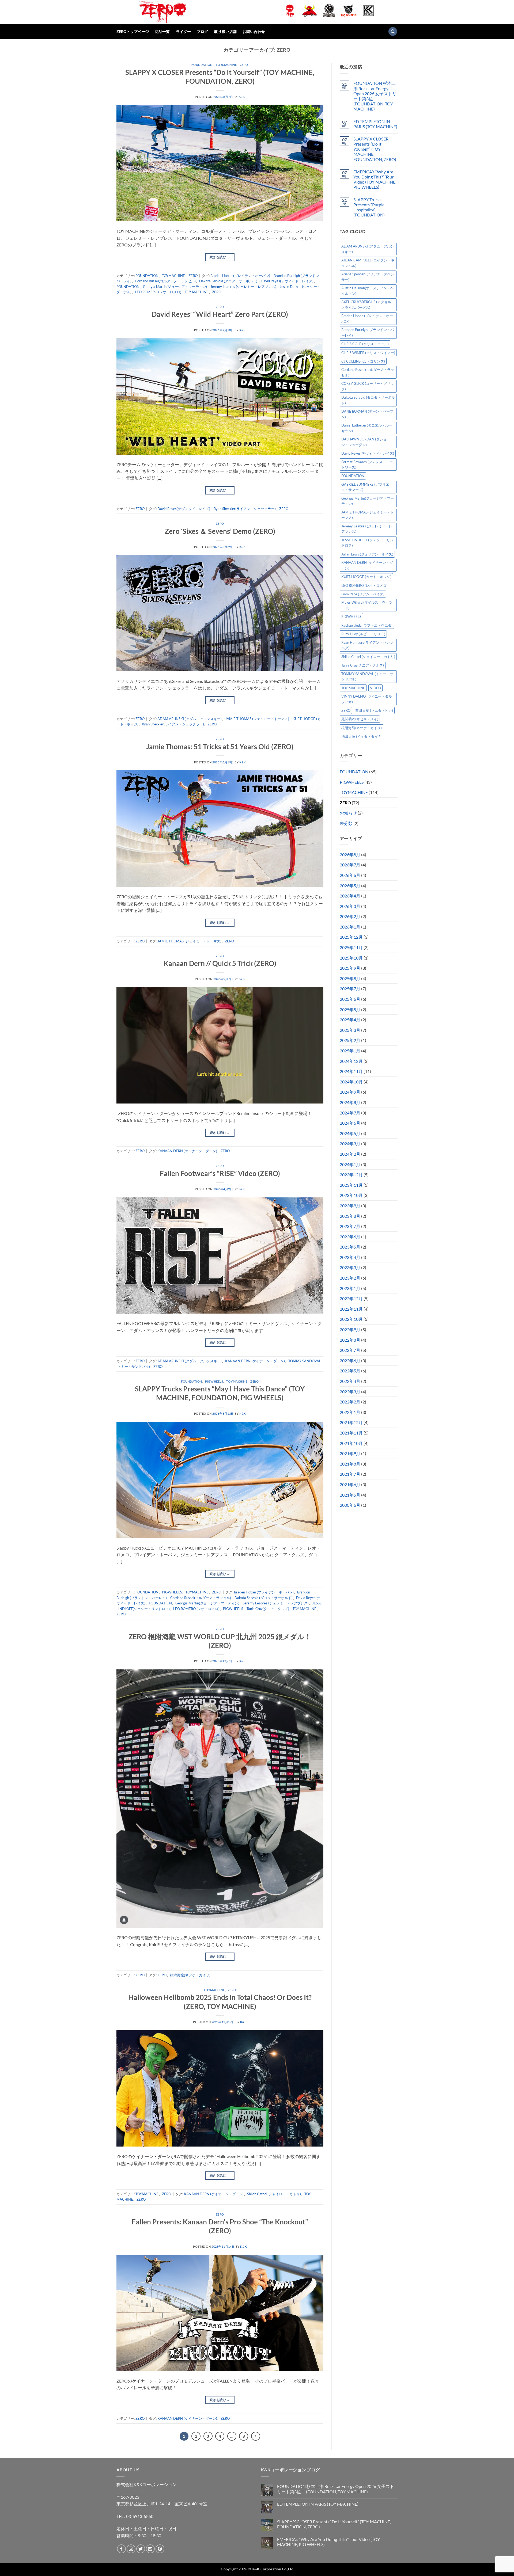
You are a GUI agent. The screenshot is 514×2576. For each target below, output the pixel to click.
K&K (242, 97)
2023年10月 (351, 1195)
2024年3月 (350, 1144)
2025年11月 (351, 947)
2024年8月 (350, 1102)
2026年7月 (350, 865)
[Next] (256, 2436)
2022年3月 (350, 1392)
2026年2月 (350, 916)
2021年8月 (350, 1464)
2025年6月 (350, 999)
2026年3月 (350, 906)
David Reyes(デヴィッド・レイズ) (287, 281)
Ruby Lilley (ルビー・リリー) (363, 634)
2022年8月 (350, 1340)
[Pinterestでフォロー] (160, 2549)
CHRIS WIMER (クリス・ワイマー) (368, 353)
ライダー (183, 31)
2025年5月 (350, 1009)
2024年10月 (351, 1082)
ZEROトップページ (133, 31)
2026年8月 (350, 855)
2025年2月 (350, 1040)
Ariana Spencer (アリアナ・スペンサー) (368, 277)
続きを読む (220, 257)
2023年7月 (350, 1226)
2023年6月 (350, 1237)
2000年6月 (350, 1505)
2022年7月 (350, 1350)
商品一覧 (162, 31)
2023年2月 (350, 1278)
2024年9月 (350, 1092)
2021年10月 (351, 1443)
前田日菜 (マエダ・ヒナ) (374, 710)
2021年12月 (351, 1422)
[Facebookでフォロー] (121, 2549)
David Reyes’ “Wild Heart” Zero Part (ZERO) (220, 314)
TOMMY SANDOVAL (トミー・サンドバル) (367, 676)
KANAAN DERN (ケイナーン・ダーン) (187, 1151)
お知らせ (348, 813)
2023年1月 (350, 1288)
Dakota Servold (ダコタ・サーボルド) (228, 281)
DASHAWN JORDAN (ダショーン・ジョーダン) (366, 442)
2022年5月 (350, 1371)
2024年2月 (350, 1154)
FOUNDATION (202, 65)
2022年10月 (351, 1319)
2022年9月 (350, 1329)
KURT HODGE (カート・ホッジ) (366, 577)
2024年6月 (350, 1123)
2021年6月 (350, 1484)
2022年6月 (350, 1361)
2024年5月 (350, 1133)
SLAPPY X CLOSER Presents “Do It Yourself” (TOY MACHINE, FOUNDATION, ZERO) (375, 149)
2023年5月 (350, 1247)
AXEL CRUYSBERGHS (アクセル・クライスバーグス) (368, 305)
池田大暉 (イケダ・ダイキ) (362, 736)
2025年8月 (350, 978)
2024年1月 (350, 1164)
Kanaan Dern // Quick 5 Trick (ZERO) (220, 963)
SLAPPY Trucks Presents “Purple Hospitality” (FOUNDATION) (369, 207)
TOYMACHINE (226, 65)
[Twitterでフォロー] (141, 2549)
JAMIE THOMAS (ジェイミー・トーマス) (257, 719)
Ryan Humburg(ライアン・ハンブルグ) (367, 645)
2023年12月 (351, 1175)
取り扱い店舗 (225, 31)
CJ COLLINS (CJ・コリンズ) (363, 361)
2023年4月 (350, 1257)
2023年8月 (350, 1216)
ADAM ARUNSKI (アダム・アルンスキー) (190, 719)
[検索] (393, 31)
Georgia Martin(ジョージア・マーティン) (175, 287)
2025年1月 (350, 1051)
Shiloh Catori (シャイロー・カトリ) (274, 2194)
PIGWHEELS (214, 1381)
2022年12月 (351, 1298)
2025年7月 (350, 989)
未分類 (346, 823)
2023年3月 (350, 1267)
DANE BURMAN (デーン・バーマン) (367, 414)
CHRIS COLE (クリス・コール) (365, 344)
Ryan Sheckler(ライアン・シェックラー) (245, 509)
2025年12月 (351, 937)
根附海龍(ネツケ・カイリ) (190, 1975)
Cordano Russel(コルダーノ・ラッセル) (165, 281)
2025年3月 (350, 1030)
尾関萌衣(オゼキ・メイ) (360, 719)
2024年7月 (350, 1113)
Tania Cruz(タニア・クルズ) (268, 1609)
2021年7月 (350, 1474)
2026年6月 (350, 875)
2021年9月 (350, 1453)
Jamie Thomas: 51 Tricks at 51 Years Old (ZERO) (220, 747)
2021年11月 (351, 1433)
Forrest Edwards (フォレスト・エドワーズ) (367, 465)
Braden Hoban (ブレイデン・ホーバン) (240, 276)
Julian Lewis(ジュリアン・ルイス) (367, 554)
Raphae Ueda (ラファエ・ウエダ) (367, 625)
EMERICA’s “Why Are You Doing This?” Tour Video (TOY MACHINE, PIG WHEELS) (375, 179)
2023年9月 (350, 1206)
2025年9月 (350, 968)
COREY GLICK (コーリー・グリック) (368, 386)
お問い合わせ (254, 31)
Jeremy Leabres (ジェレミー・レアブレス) (243, 287)
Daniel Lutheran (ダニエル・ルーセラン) (367, 428)
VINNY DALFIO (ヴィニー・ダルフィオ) (367, 699)
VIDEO (375, 688)
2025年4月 (350, 1020)
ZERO (244, 65)
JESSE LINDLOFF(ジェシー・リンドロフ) (367, 543)
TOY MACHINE (197, 292)
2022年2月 (350, 1402)
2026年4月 (350, 896)
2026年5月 (350, 886)
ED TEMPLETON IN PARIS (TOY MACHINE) (375, 124)
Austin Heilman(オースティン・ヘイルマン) (368, 291)
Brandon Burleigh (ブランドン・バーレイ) (368, 332)
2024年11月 (351, 1071)
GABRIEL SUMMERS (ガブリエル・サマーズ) (365, 487)
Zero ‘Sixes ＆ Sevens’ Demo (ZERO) (220, 531)
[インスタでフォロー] (131, 2549)
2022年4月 (350, 1381)
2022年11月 (351, 1309)
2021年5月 (350, 1495)
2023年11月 (351, 1185)
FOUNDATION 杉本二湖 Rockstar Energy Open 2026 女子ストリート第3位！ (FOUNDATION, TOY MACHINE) (375, 96)
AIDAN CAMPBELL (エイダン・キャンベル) (368, 263)
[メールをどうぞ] (150, 2549)
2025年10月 (351, 958)
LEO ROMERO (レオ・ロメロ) (158, 292)
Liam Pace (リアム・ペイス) (363, 594)
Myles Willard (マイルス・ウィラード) (367, 605)
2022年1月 (350, 1412)
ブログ (202, 31)
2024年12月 (351, 1061)
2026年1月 (350, 927)
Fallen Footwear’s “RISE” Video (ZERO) (220, 1173)
